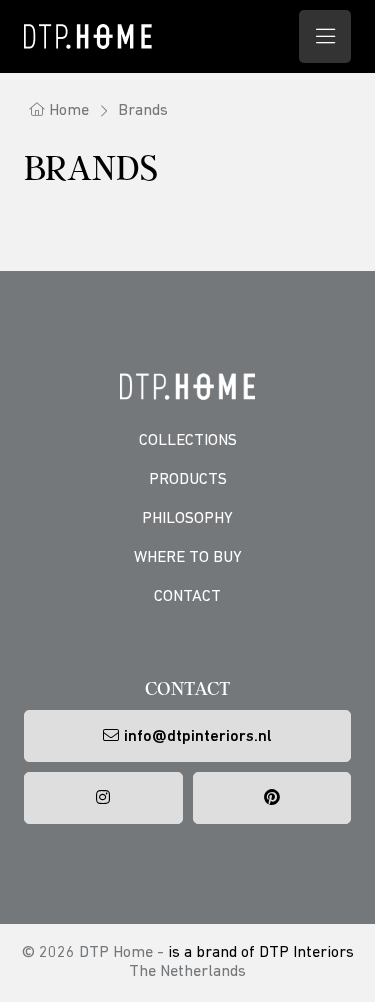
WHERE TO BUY (188, 558)
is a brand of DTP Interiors (261, 953)
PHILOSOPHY (187, 519)
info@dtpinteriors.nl (198, 737)
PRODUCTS (188, 480)
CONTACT (187, 597)
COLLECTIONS (188, 441)
